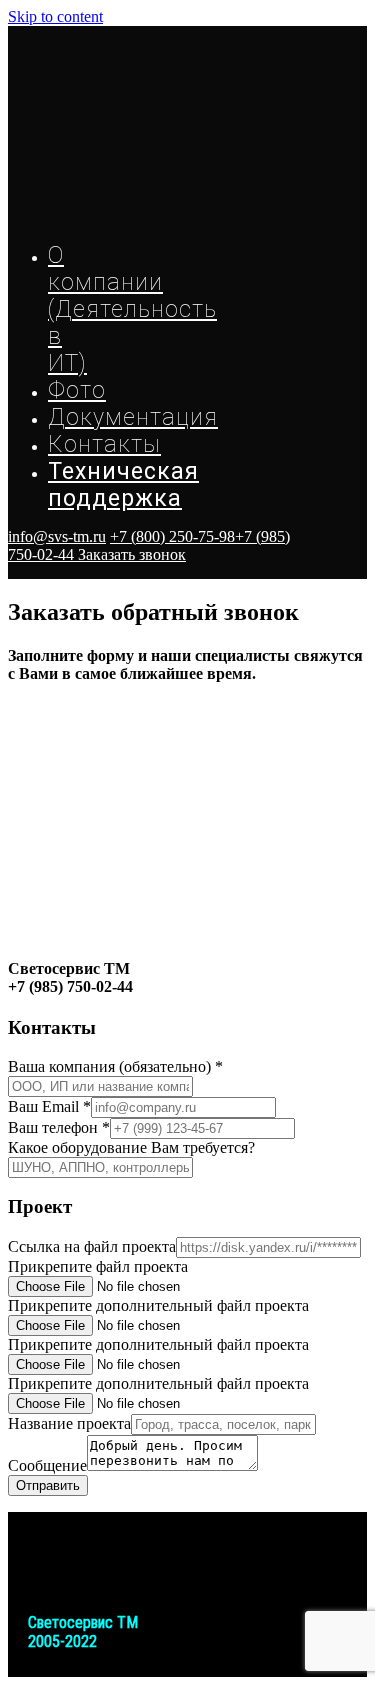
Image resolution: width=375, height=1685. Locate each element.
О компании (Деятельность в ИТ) (132, 309)
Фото (77, 390)
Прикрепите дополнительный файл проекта (158, 1305)
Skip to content (55, 16)
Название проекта (69, 1423)
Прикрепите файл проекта (98, 1266)
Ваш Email (49, 1106)
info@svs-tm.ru (57, 536)
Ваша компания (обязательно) (115, 1066)
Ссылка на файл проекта (92, 1246)
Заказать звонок (132, 554)
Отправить (48, 1485)
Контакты (104, 444)
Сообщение (47, 1465)
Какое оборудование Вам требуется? (131, 1147)
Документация (133, 417)
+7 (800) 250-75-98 (172, 536)
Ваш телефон (59, 1127)
